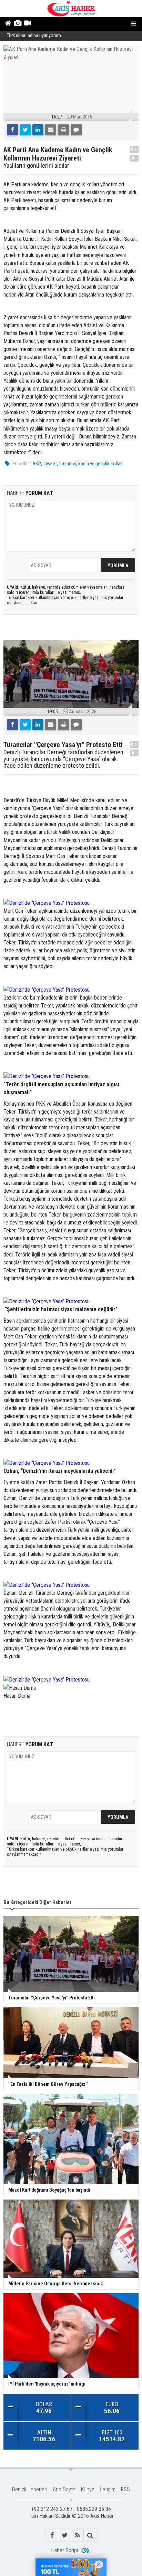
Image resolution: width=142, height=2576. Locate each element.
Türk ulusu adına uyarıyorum (34, 36)
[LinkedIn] (38, 130)
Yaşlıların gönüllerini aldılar (36, 166)
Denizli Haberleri (30, 2489)
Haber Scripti (65, 2550)
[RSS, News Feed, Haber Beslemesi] (77, 2535)
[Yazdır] (63, 130)
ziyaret (50, 464)
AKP (37, 464)
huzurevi (68, 464)
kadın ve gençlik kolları (100, 464)
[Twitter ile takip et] (65, 2535)
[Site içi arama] (90, 2535)
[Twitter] (25, 130)
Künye (88, 2489)
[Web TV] (27, 24)
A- (134, 158)
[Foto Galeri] (17, 24)
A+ (134, 149)
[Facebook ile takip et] (52, 2535)
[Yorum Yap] (76, 130)
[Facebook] (12, 130)
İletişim (108, 2489)
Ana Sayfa (64, 2489)
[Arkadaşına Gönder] (51, 130)
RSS (125, 2489)
